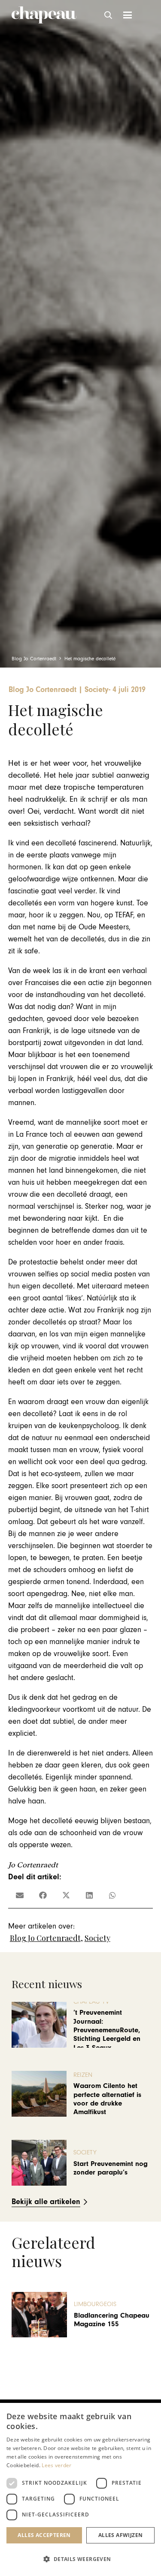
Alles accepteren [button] (44, 2535)
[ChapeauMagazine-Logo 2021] (44, 15)
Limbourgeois (95, 2304)
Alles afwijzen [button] (121, 2535)
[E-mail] (20, 1895)
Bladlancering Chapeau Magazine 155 (112, 2320)
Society (97, 1938)
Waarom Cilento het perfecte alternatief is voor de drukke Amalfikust (107, 2099)
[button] (109, 15)
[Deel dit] (43, 1895)
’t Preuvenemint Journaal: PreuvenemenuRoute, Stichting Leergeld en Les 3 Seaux (107, 2030)
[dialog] (80, 2489)
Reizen (83, 2075)
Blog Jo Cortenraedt (45, 1938)
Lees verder (56, 2465)
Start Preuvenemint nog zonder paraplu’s (111, 2168)
